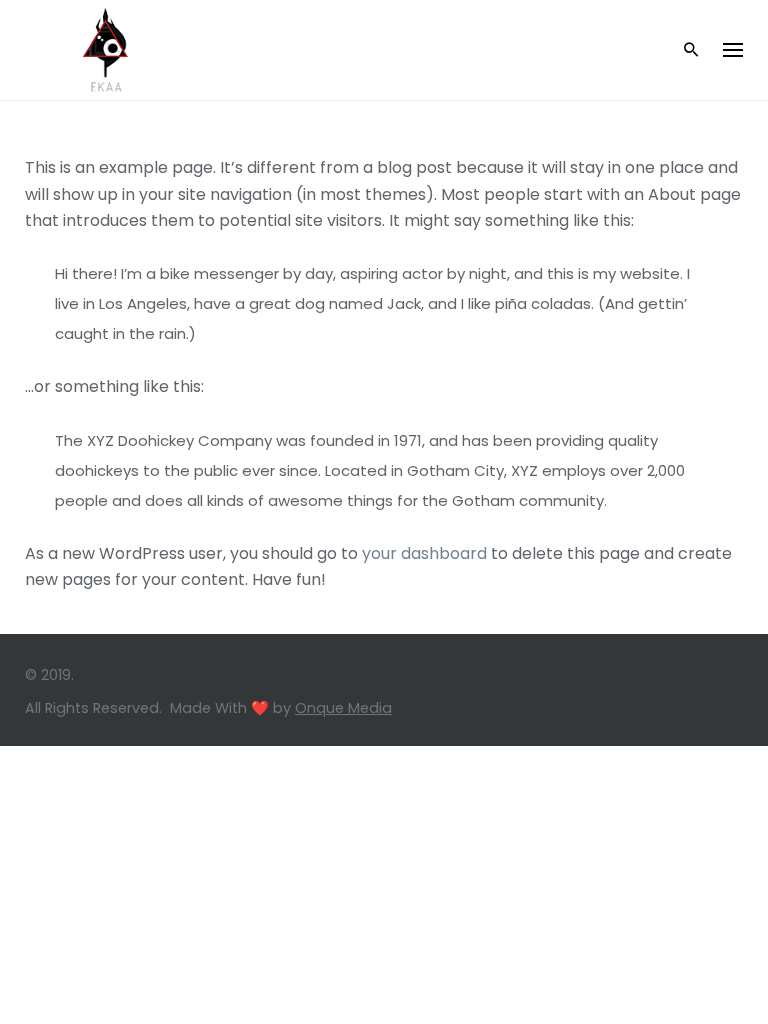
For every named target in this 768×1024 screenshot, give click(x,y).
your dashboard (424, 553)
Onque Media (343, 708)
